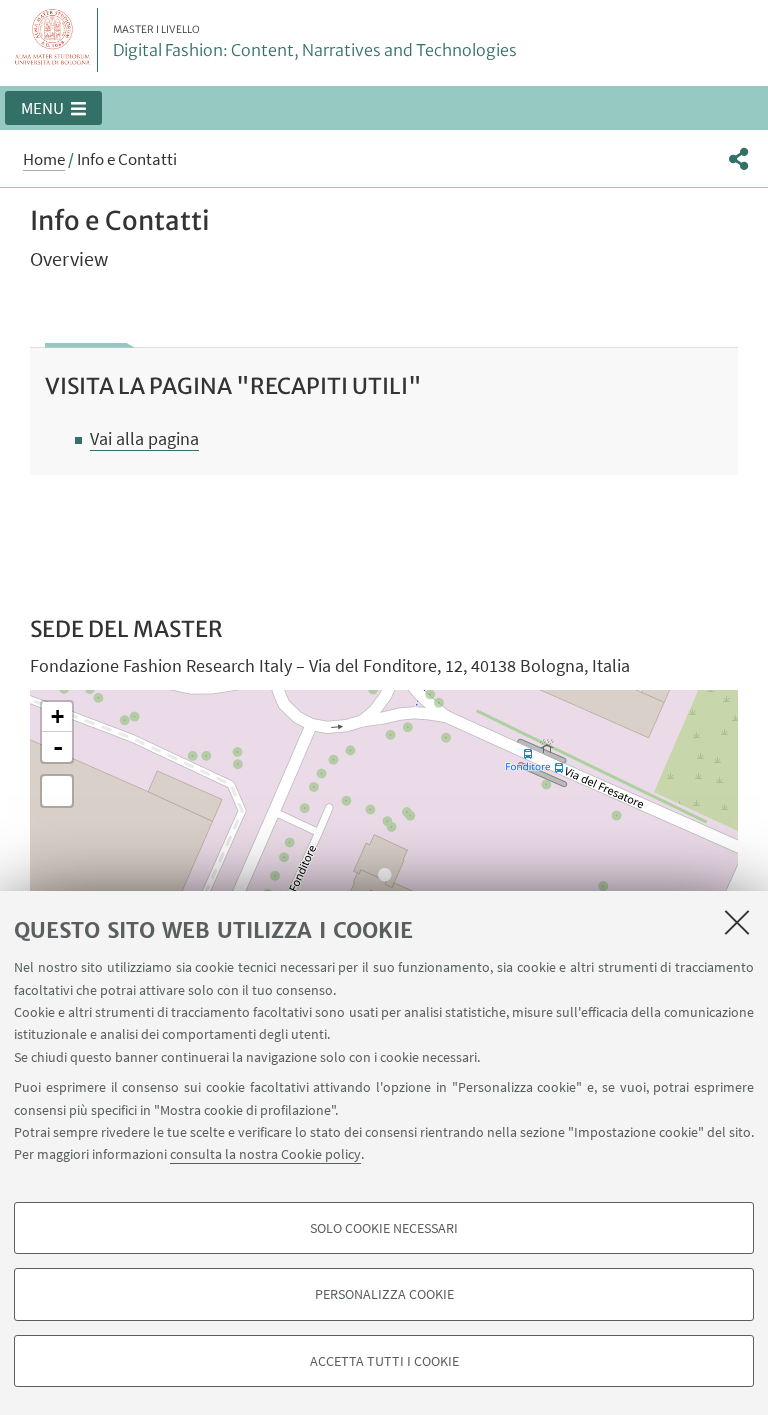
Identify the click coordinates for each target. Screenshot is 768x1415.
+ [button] (57, 716)
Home (44, 159)
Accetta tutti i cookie (384, 1361)
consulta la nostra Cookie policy (265, 1154)
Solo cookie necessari (384, 1228)
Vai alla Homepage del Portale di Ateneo (53, 40)
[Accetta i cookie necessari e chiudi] (737, 922)
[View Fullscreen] (57, 791)
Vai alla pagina (144, 438)
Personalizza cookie (384, 1294)
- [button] (58, 747)
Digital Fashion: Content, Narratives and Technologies (315, 42)
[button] (53, 108)
